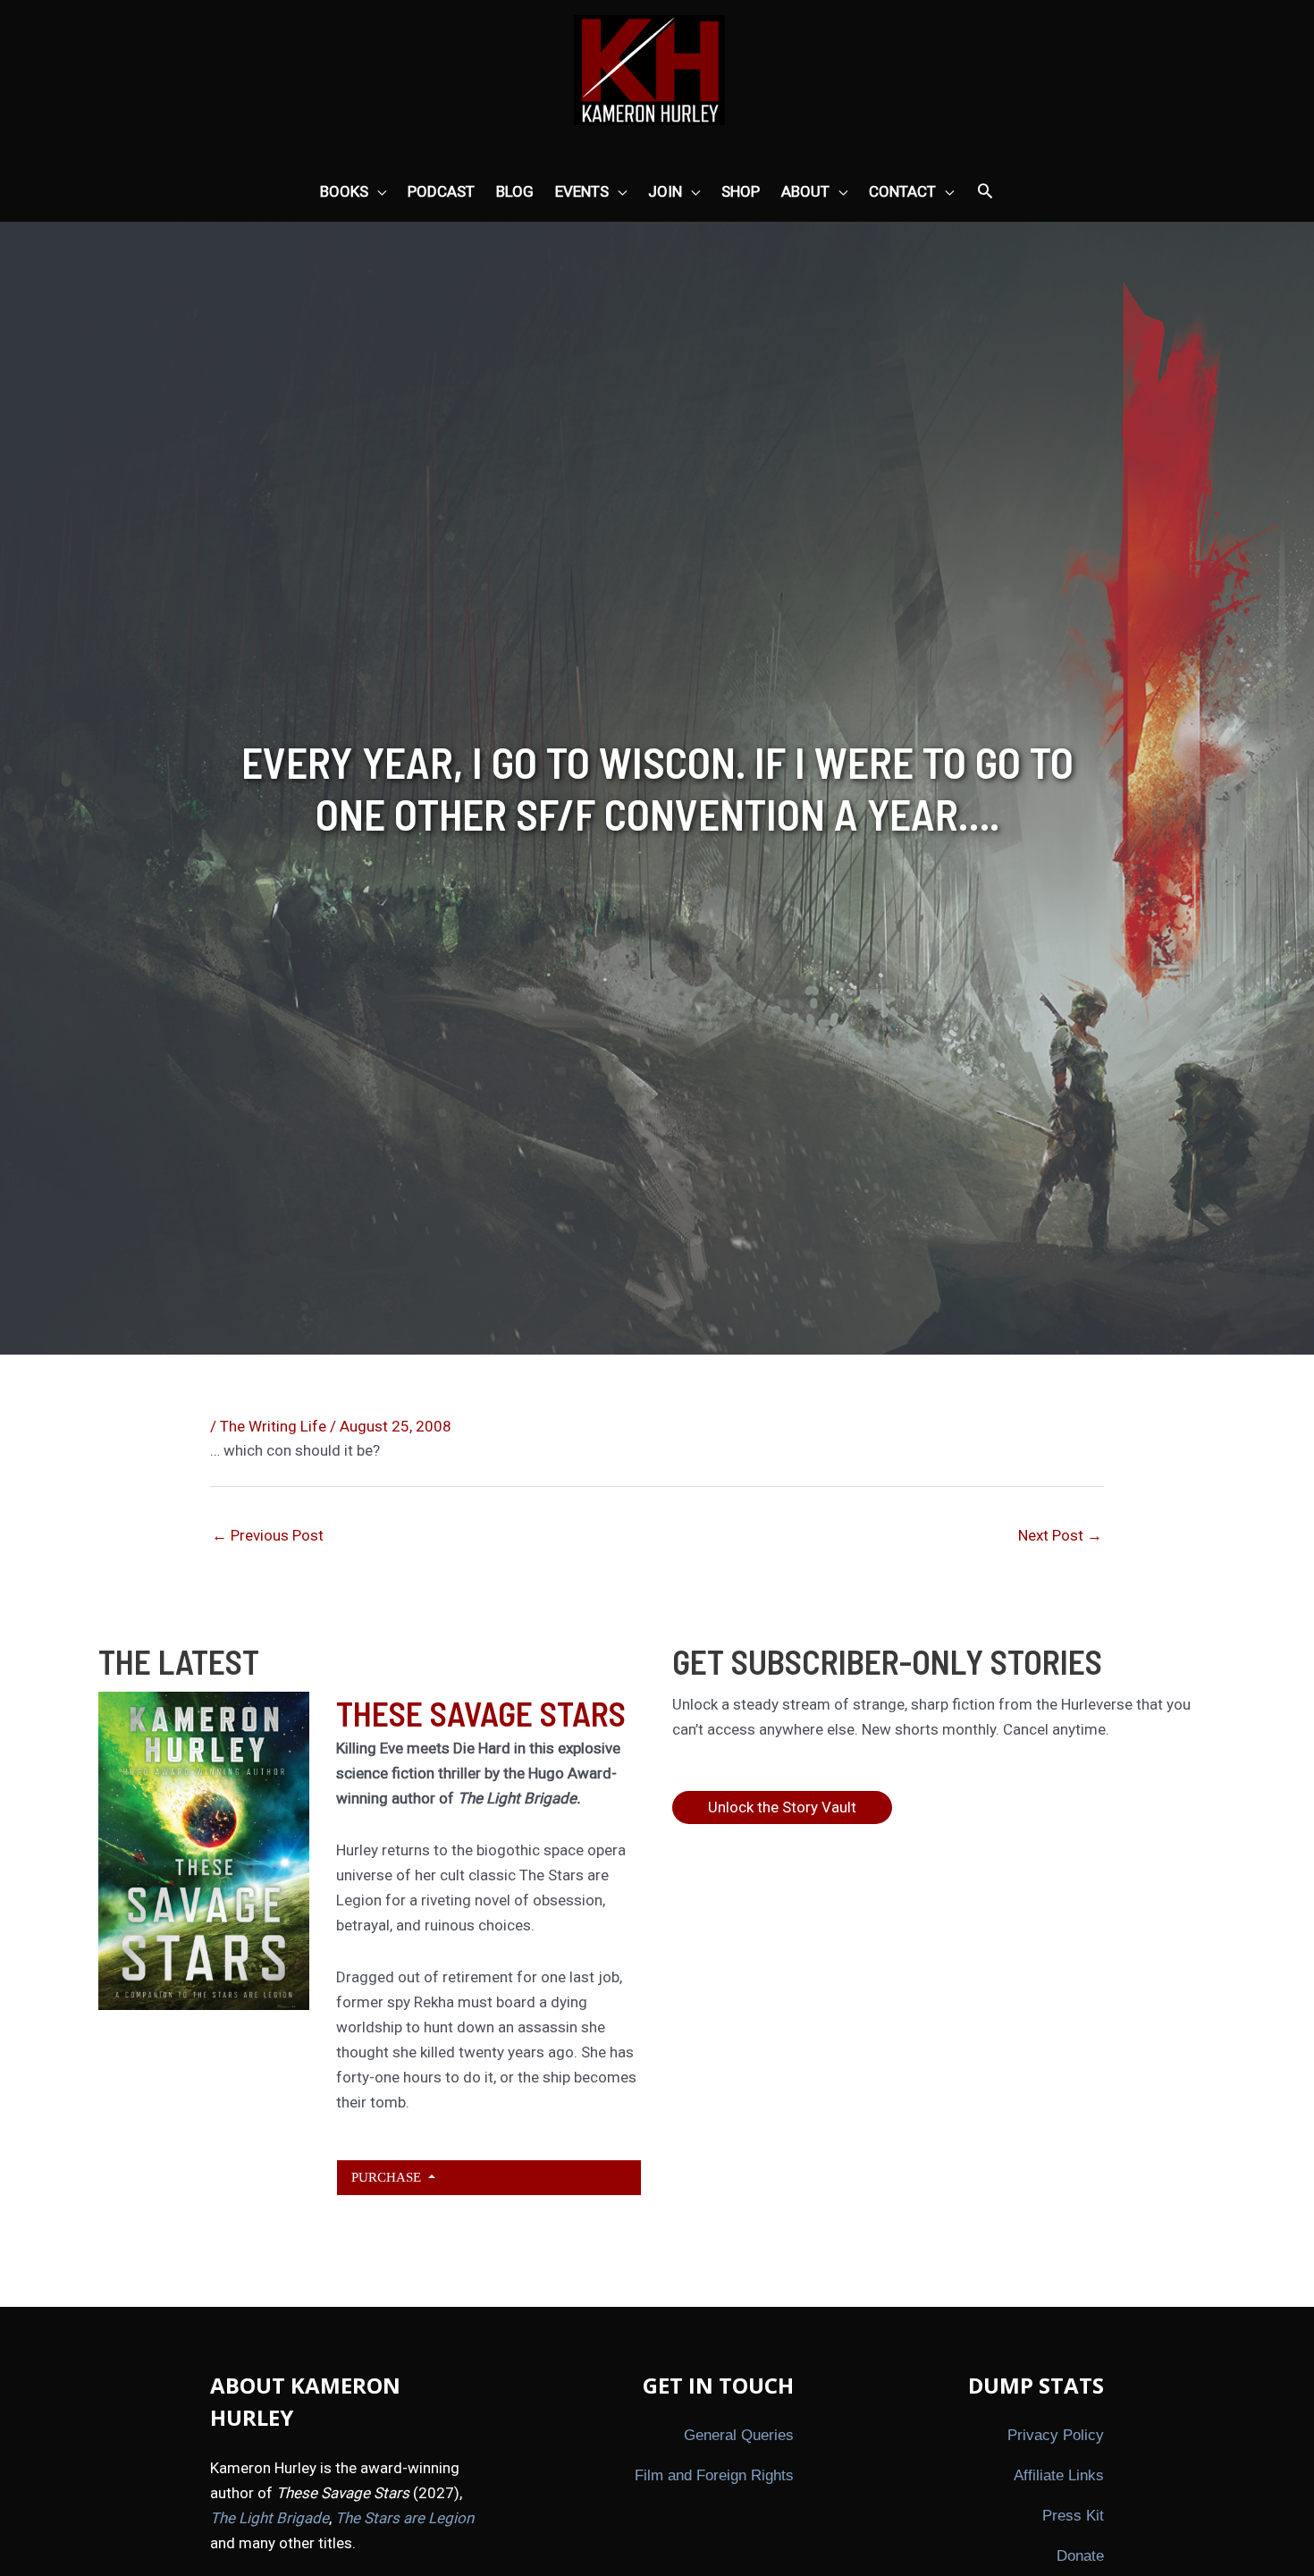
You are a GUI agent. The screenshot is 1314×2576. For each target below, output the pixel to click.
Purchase (388, 2177)
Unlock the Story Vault (782, 1807)
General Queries (739, 2435)
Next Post (1060, 1535)
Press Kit (1073, 2516)
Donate (1080, 2556)
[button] (985, 192)
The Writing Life (273, 1426)
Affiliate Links (1059, 2475)
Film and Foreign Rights (714, 2475)
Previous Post (268, 1535)
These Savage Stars (481, 1713)
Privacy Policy (1056, 2435)
